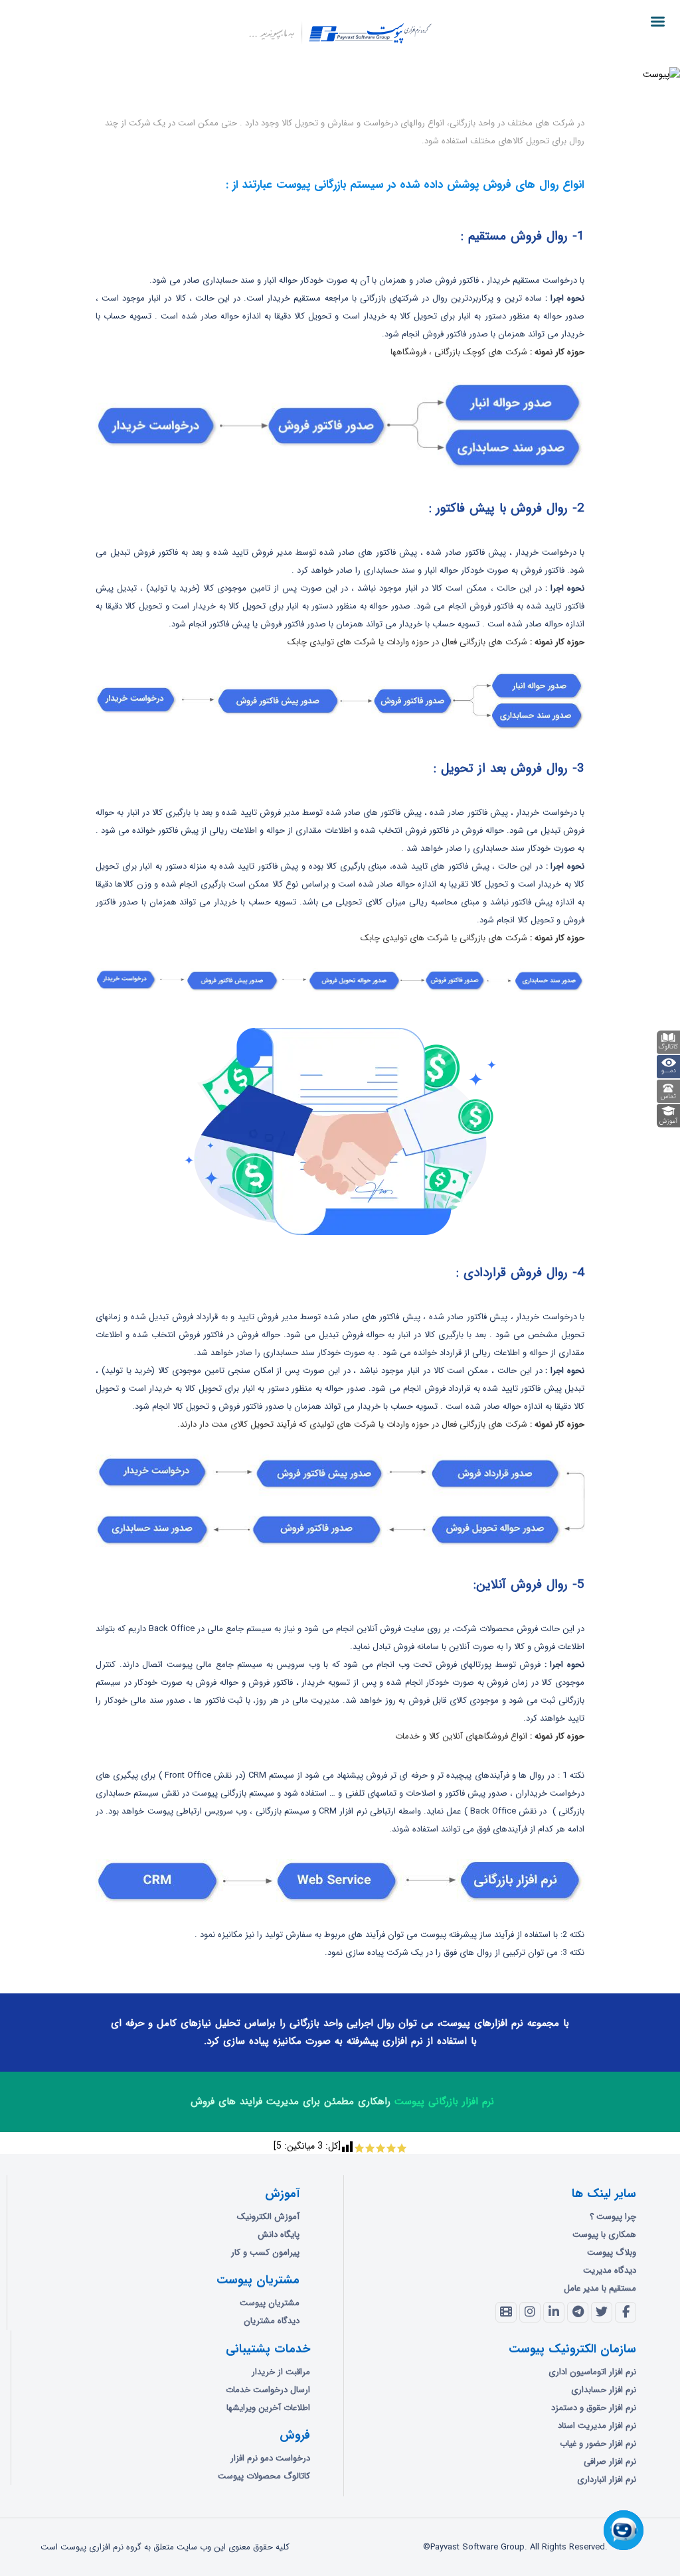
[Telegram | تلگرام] (578, 2313)
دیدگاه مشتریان (272, 2321)
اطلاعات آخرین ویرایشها (268, 2408)
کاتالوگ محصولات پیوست (264, 2476)
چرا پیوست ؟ (613, 2217)
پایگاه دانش (279, 2235)
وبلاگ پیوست (612, 2253)
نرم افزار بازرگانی (156, 85)
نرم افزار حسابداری (604, 2390)
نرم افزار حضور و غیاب (598, 2444)
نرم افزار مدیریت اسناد (597, 2426)
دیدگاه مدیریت (610, 2270)
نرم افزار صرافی (610, 2462)
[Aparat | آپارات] (506, 2313)
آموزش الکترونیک (268, 2217)
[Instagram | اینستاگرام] (530, 2313)
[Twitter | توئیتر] (602, 2313)
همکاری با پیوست (604, 2235)
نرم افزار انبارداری (607, 2479)
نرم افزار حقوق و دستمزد (594, 2408)
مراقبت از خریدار (281, 2372)
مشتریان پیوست (270, 2303)
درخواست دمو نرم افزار (270, 2458)
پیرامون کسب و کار (265, 2253)
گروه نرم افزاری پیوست (216, 85)
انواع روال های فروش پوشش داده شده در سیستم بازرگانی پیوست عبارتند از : (405, 185)
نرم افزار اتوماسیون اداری (592, 2372)
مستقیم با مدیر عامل (600, 2288)
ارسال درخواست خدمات (268, 2390)
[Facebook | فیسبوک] (626, 2313)
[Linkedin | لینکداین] (554, 2313)
